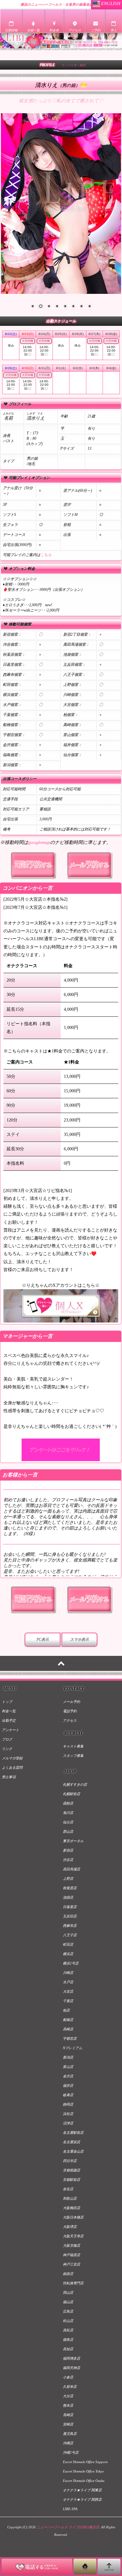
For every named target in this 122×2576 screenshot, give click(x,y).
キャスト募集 (73, 1746)
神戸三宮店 (71, 2264)
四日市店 (70, 2161)
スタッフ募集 (73, 1756)
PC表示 (43, 1640)
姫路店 (68, 2274)
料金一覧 (9, 1711)
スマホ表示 (79, 1640)
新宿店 (68, 1850)
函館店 (68, 1803)
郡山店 (68, 1831)
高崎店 (68, 2029)
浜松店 (68, 2114)
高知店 (68, 2349)
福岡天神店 (71, 2368)
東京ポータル (73, 1841)
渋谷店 (68, 1860)
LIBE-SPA (70, 2509)
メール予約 (71, 1702)
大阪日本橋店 (73, 2217)
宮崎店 (68, 2424)
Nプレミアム (73, 2048)
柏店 (66, 2010)
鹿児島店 (70, 2434)
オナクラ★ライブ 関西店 (82, 2499)
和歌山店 (70, 2198)
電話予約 (70, 1711)
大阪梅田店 (71, 2208)
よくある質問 (12, 1768)
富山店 (68, 2067)
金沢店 (68, 2076)
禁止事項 (9, 1777)
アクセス (70, 1720)
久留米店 (70, 2387)
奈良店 (68, 2189)
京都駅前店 (71, 2180)
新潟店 (68, 2057)
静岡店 (68, 2104)
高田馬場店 (71, 1869)
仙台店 (68, 1822)
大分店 (68, 2396)
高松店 (68, 2330)
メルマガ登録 (12, 1758)
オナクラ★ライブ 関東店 (82, 2490)
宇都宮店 (70, 2038)
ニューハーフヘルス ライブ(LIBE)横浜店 (68, 2527)
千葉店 (68, 2001)
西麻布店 (70, 1926)
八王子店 (70, 1935)
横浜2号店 (71, 1963)
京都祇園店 (71, 2170)
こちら (46, 555)
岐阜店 (68, 2095)
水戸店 (68, 1982)
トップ (7, 1702)
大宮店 (68, 1991)
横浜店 (68, 1954)
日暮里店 (70, 1907)
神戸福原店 (71, 2255)
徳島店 (68, 2340)
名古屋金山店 (73, 2151)
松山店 (68, 2321)
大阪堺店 (70, 2227)
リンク (7, 1749)
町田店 (68, 1944)
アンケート (10, 1730)
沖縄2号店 (71, 2452)
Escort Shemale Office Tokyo (83, 2471)
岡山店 (68, 2292)
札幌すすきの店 (75, 1784)
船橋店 (68, 2020)
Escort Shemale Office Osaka (84, 2481)
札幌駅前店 (71, 1794)
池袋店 (68, 1897)
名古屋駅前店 (73, 2133)
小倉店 (68, 2377)
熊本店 (68, 2405)
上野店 (68, 1879)
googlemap (39, 842)
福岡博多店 (71, 2358)
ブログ (7, 1739)
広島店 (68, 2311)
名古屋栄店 (71, 2142)
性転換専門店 (73, 2283)
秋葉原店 (70, 1888)
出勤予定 (9, 1720)
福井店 (68, 2086)
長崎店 (68, 2415)
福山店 (68, 2302)
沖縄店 (68, 2443)
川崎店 (68, 1973)
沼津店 (68, 2123)
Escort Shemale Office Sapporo (85, 2462)
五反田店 (70, 1916)
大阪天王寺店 (73, 2236)
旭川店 (68, 1813)
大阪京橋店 (71, 2245)
